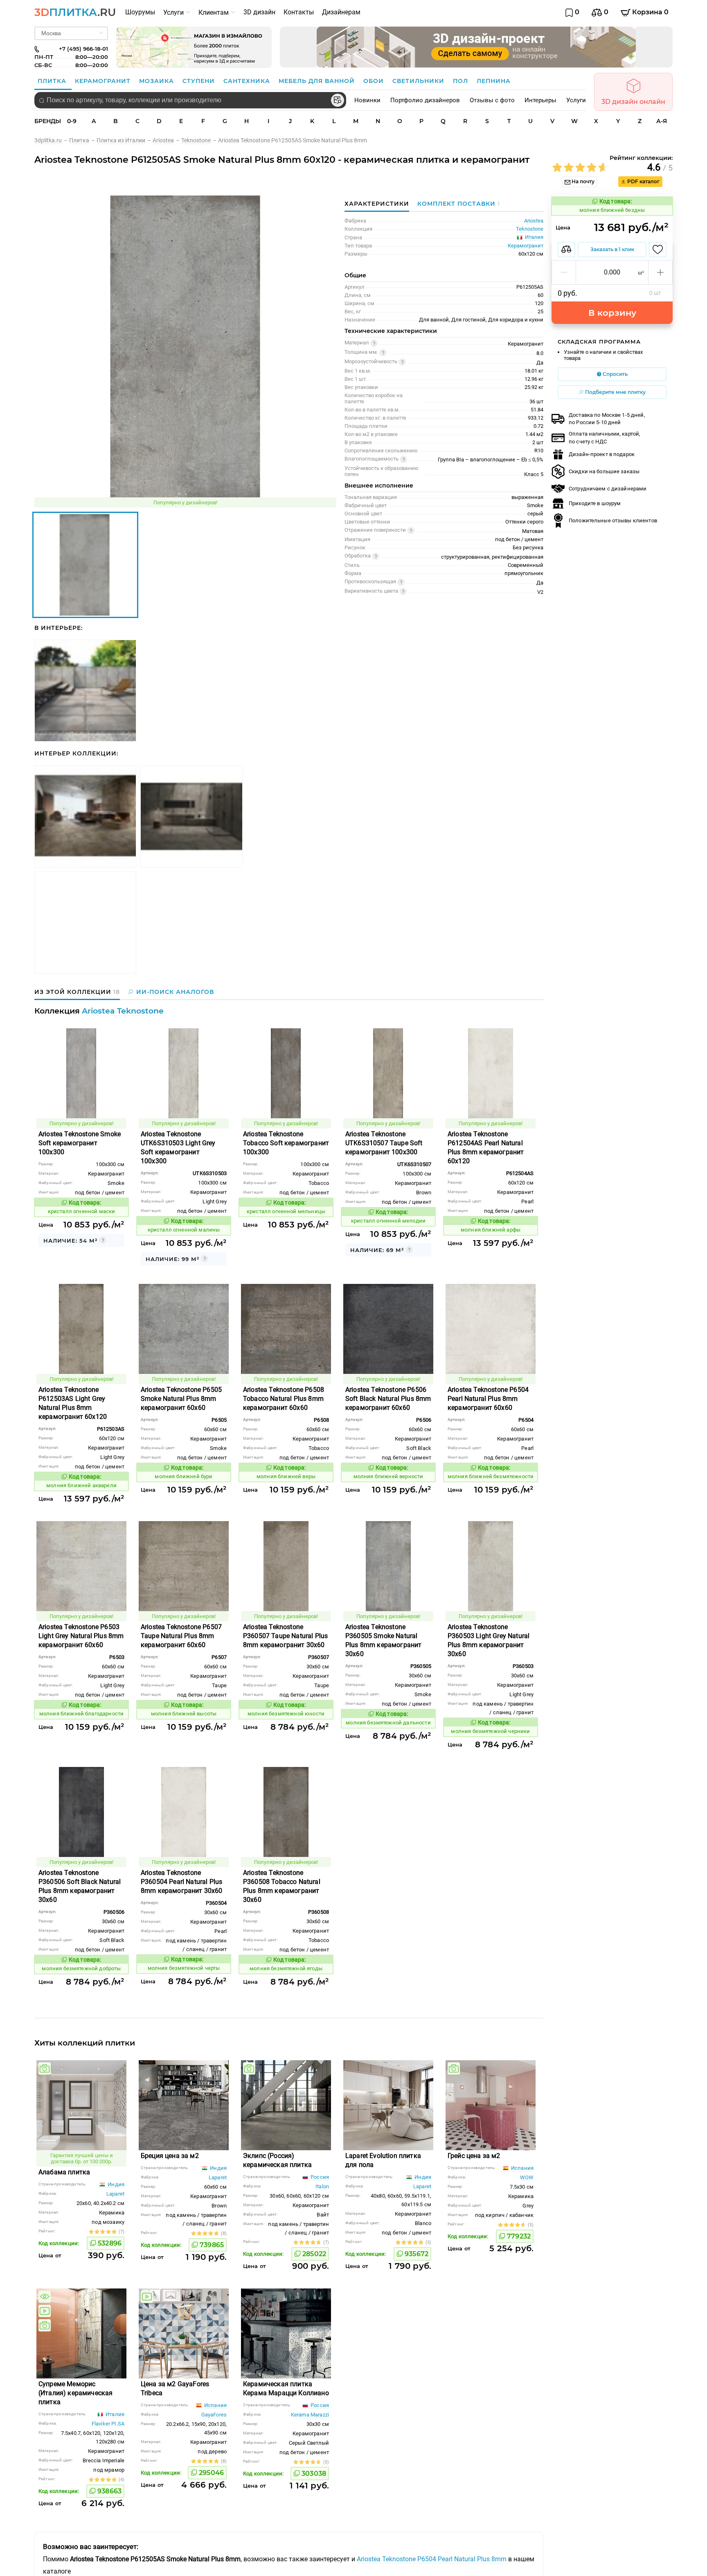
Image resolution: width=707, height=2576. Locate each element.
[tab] (457, 204)
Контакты (299, 12)
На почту (582, 181)
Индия (115, 2184)
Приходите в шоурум (595, 503)
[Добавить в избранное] (658, 250)
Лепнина (494, 81)
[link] (52, 140)
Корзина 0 (650, 12)
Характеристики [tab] (377, 204)
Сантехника (248, 81)
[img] (45, 2068)
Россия (319, 2177)
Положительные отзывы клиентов (613, 520)
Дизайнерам (341, 12)
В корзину (612, 313)
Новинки (367, 100)
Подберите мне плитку (615, 392)
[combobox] (190, 100)
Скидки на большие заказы (604, 471)
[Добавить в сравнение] (566, 250)
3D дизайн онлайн (633, 102)
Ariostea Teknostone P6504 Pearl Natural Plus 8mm (432, 2559)
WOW (527, 2177)
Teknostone (530, 229)
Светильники (419, 81)
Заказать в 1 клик (612, 249)
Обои (375, 81)
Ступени (200, 81)
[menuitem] (140, 12)
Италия (114, 2414)
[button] (564, 272)
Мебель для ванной (318, 81)
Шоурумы (140, 12)
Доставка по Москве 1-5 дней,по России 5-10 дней (607, 419)
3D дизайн (259, 12)
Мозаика (158, 81)
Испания (522, 2168)
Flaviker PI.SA (108, 2424)
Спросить (615, 374)
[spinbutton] (612, 272)
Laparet (115, 2194)
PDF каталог (643, 181)
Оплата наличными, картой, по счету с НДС (605, 437)
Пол (462, 81)
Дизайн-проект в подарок (602, 454)
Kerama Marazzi (310, 2415)
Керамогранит (104, 81)
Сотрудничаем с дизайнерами (608, 489)
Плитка (53, 81)
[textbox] (190, 100)
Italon (322, 2186)
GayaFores (214, 2415)
